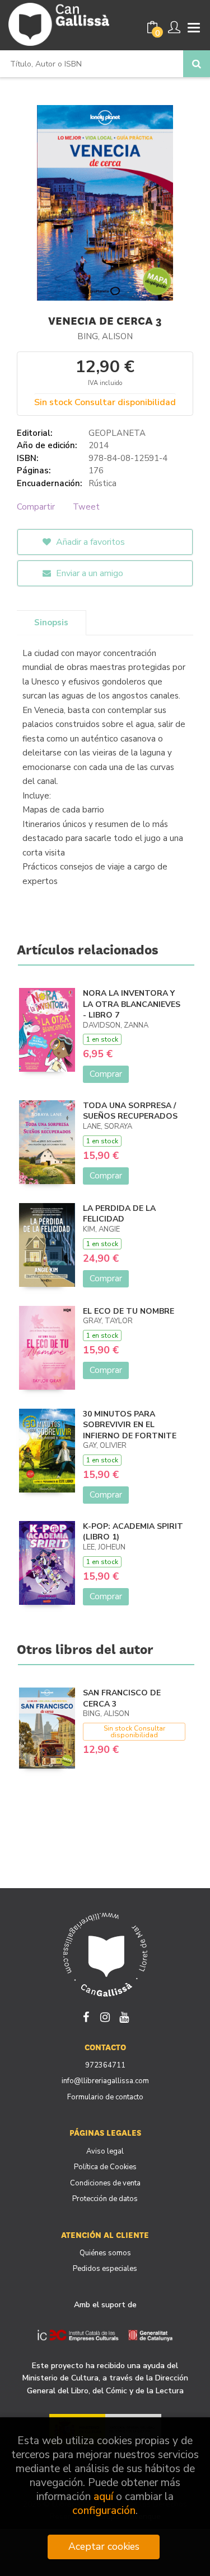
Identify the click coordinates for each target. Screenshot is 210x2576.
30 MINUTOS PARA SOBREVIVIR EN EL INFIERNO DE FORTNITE (130, 1425)
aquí (103, 2497)
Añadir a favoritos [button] (89, 542)
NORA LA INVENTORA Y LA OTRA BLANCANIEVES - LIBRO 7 (132, 1004)
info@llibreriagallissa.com (105, 2081)
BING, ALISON (105, 336)
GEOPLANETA (117, 433)
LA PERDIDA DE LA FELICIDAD (119, 1214)
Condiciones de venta (105, 2183)
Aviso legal (105, 2151)
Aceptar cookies (104, 2546)
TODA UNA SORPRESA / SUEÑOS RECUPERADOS (130, 1111)
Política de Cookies (105, 2167)
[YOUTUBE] (124, 2016)
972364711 (105, 2065)
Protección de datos (105, 2199)
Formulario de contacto (105, 2097)
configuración (104, 2511)
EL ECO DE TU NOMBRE (129, 1311)
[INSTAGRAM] (105, 2016)
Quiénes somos (105, 2253)
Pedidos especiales (105, 2269)
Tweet (86, 507)
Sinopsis (51, 622)
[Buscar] (197, 64)
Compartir (36, 507)
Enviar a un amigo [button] (88, 573)
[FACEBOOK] (86, 2016)
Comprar (106, 1074)
